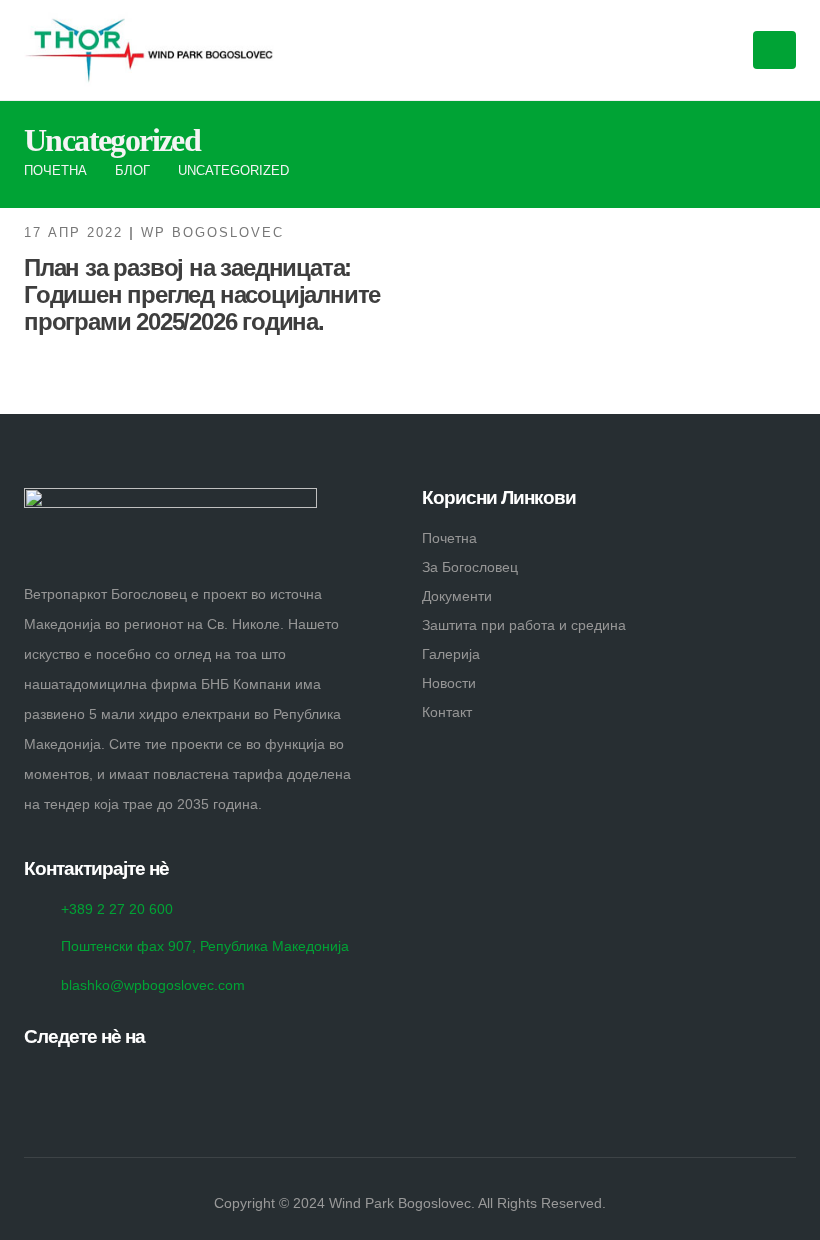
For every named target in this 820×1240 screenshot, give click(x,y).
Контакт (447, 712)
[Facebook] (40, 1078)
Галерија (451, 654)
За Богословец (470, 567)
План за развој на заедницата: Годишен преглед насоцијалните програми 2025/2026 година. (202, 294)
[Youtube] (79, 1078)
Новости (449, 683)
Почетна (449, 538)
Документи (457, 596)
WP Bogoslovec (212, 232)
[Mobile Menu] (774, 50)
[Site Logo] (149, 50)
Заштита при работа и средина (524, 625)
